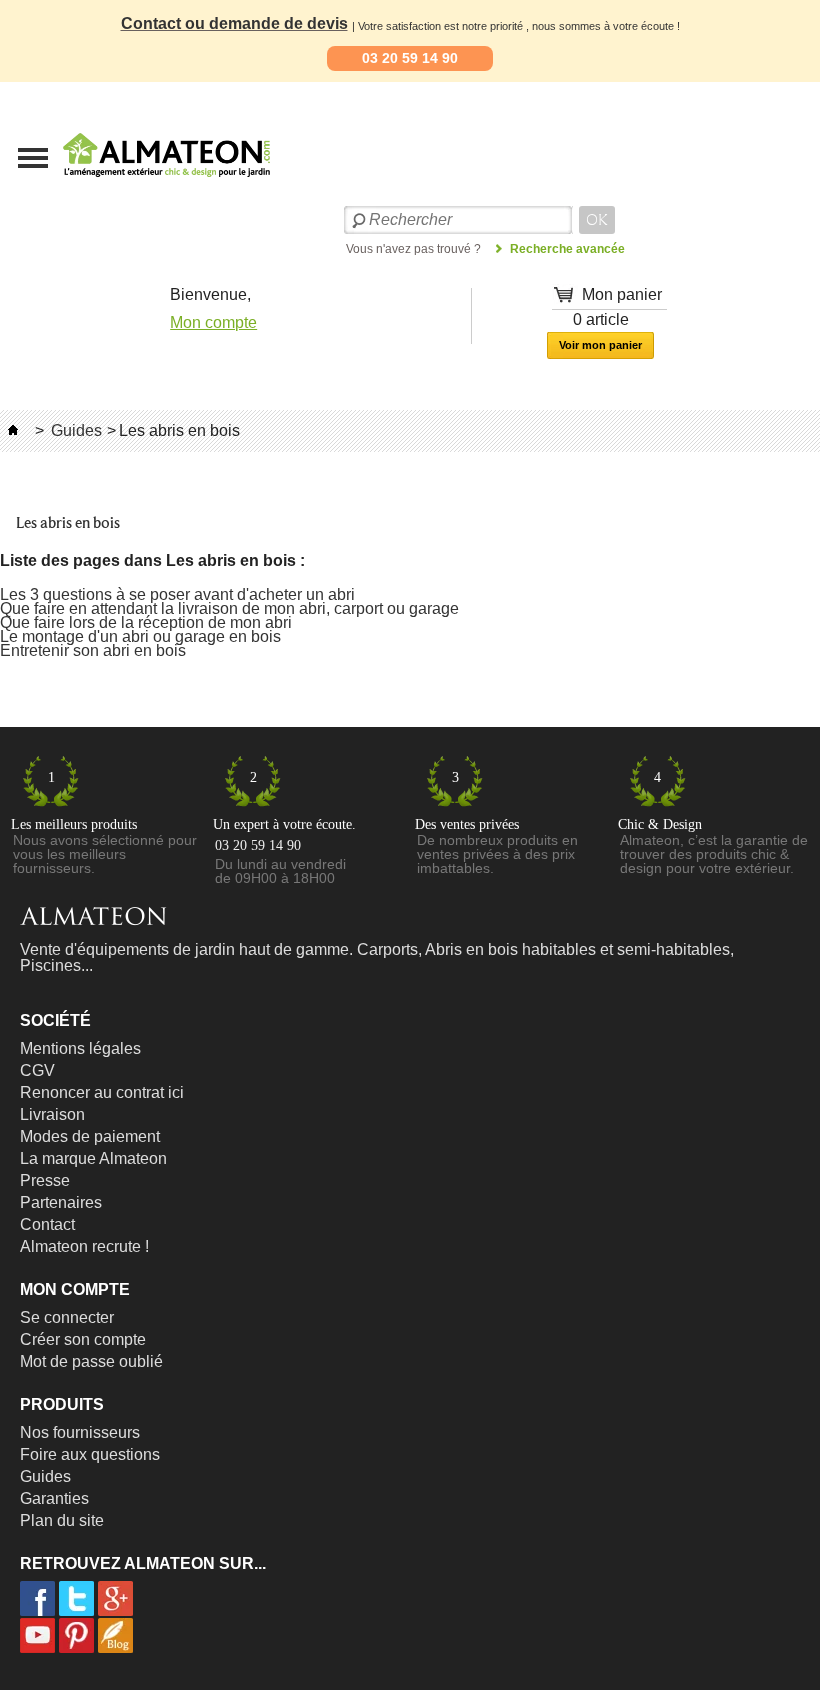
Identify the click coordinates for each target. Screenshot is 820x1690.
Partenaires (61, 1202)
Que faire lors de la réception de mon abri (146, 622)
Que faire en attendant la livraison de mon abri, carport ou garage (229, 608)
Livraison (52, 1114)
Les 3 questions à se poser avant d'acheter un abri (177, 594)
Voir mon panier (600, 345)
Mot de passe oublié (91, 1361)
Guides (76, 430)
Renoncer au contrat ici (102, 1092)
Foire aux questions (90, 1454)
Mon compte (213, 322)
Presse (45, 1180)
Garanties (54, 1498)
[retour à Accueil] (13, 430)
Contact (47, 1224)
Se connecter (67, 1317)
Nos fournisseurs (80, 1432)
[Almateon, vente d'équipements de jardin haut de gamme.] (115, 161)
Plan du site (62, 1520)
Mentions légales (80, 1048)
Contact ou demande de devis (234, 23)
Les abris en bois (68, 523)
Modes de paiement (90, 1136)
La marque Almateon (93, 1158)
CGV (37, 1070)
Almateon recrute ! (84, 1246)
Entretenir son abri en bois (93, 650)
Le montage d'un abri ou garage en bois (140, 636)
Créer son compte (83, 1339)
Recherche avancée (567, 249)
